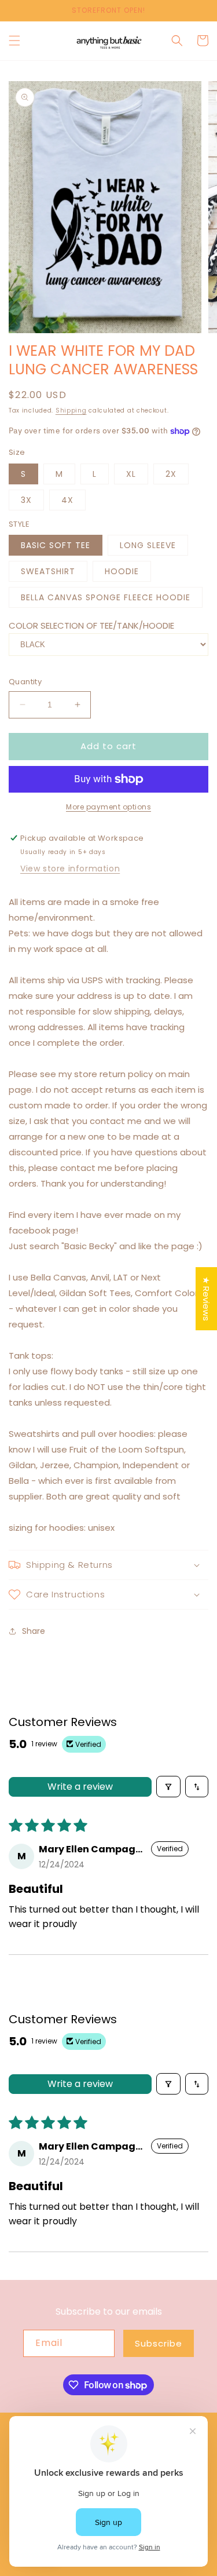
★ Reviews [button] (206, 1299)
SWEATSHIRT (48, 571)
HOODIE (122, 571)
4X (67, 500)
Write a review (80, 1787)
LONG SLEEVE (148, 545)
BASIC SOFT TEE (56, 545)
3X (26, 500)
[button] (14, 41)
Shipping (71, 411)
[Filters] (168, 1787)
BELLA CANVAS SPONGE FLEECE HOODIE (106, 597)
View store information (70, 869)
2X (171, 474)
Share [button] (34, 1631)
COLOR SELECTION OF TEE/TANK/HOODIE (91, 625)
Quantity (25, 682)
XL (131, 474)
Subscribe (159, 2343)
